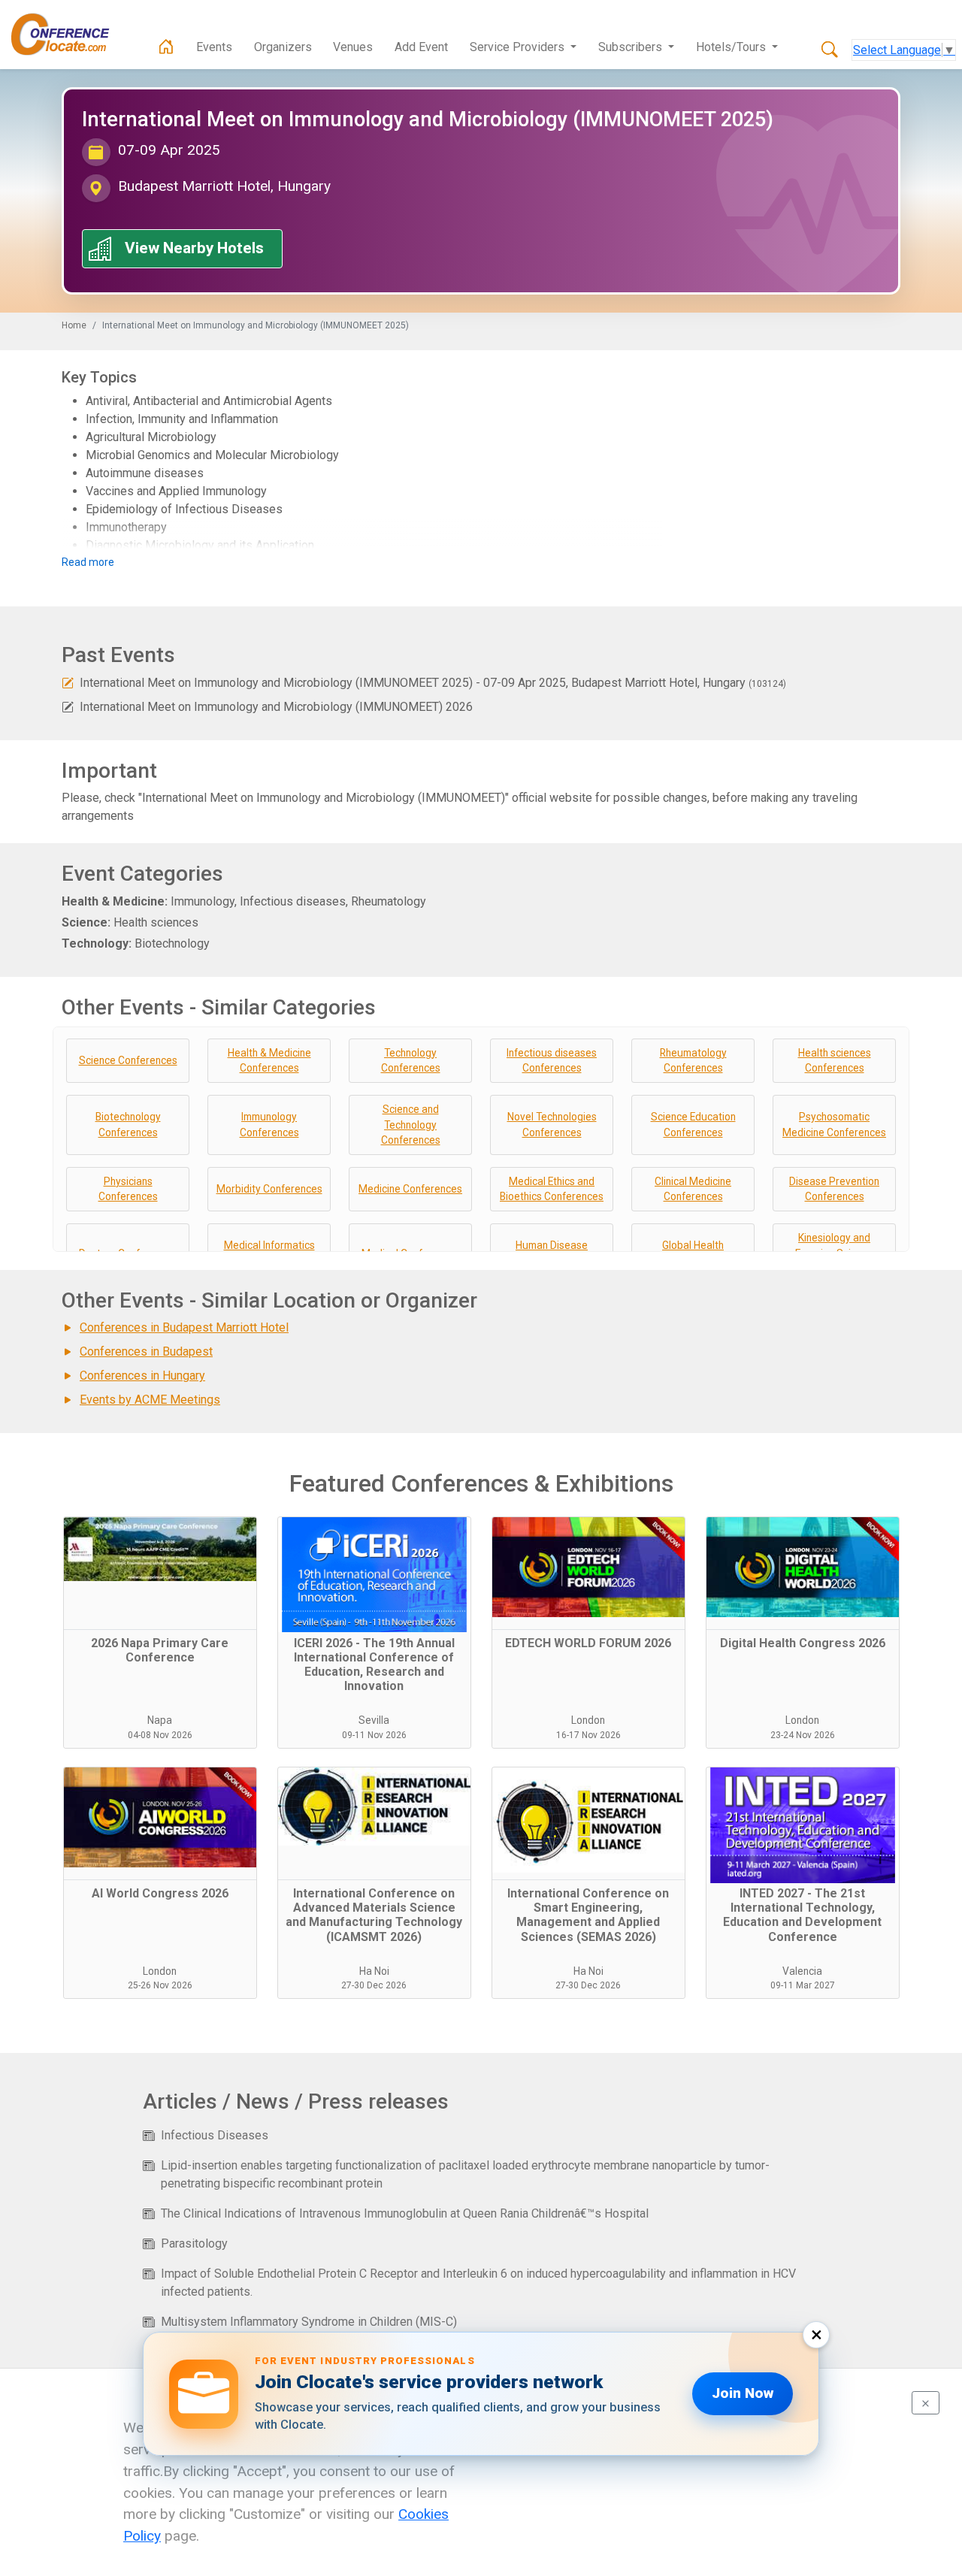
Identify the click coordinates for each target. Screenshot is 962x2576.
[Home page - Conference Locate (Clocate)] (166, 47)
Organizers (283, 47)
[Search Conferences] (830, 50)
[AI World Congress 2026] (160, 1824)
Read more (88, 562)
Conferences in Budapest (146, 1351)
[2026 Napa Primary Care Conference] (160, 1574)
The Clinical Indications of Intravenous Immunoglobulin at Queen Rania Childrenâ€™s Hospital (405, 2213)
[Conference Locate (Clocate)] (68, 35)
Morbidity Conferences (269, 1189)
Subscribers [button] (632, 47)
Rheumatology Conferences (693, 1061)
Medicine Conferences (410, 1189)
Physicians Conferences (128, 1189)
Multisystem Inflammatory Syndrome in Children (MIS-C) (309, 2322)
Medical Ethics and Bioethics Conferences (552, 1189)
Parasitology (194, 2243)
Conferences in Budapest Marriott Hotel (184, 1327)
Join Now (743, 2393)
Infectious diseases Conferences (552, 1061)
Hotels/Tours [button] (732, 47)
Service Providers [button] (519, 47)
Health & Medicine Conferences (269, 1061)
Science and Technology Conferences (411, 1125)
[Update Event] (68, 683)
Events (214, 47)
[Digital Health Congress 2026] (803, 1574)
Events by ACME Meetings (150, 1400)
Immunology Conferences (269, 1125)
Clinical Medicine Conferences (693, 1189)
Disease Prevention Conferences (834, 1189)
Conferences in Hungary (142, 1376)
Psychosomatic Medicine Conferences (834, 1125)
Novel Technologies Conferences (552, 1125)
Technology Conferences (411, 1061)
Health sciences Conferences (835, 1061)
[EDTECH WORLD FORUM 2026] (588, 1574)
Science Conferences (128, 1060)
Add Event (421, 47)
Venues (353, 47)
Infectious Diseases (215, 2135)
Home (74, 325)
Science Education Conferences (693, 1125)
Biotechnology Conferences (128, 1125)
